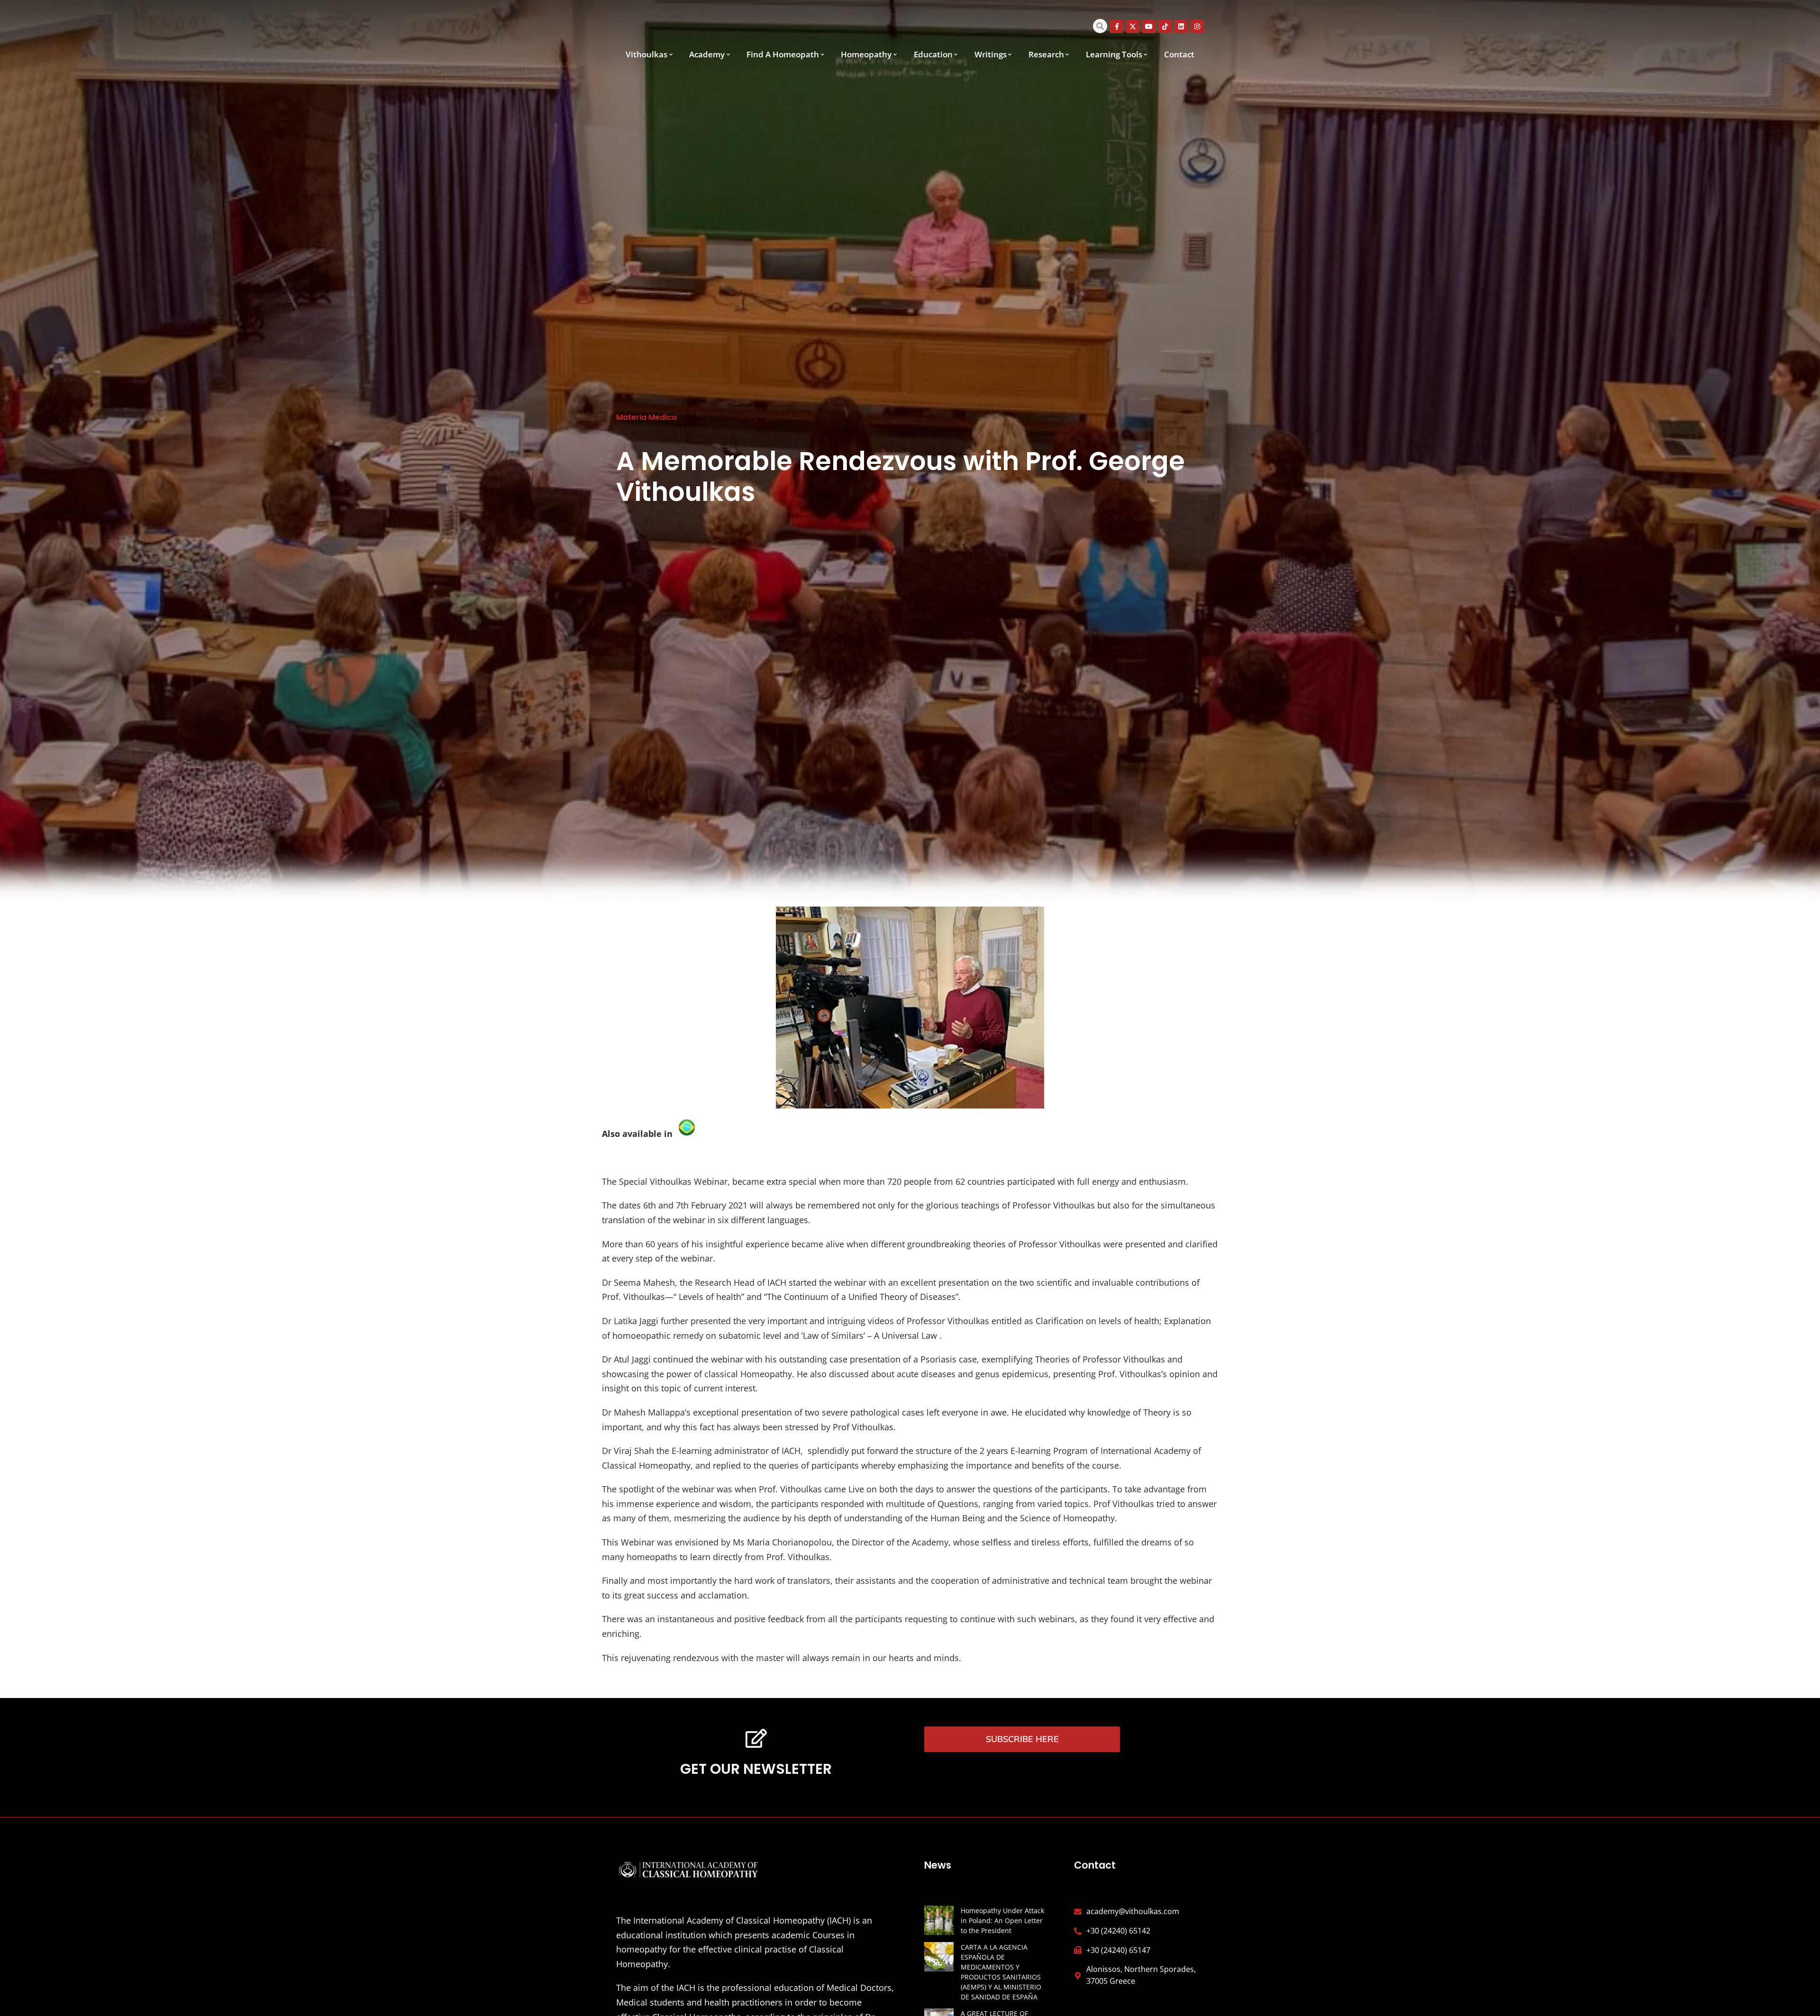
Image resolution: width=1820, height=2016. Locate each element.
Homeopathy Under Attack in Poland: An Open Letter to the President (1002, 1921)
